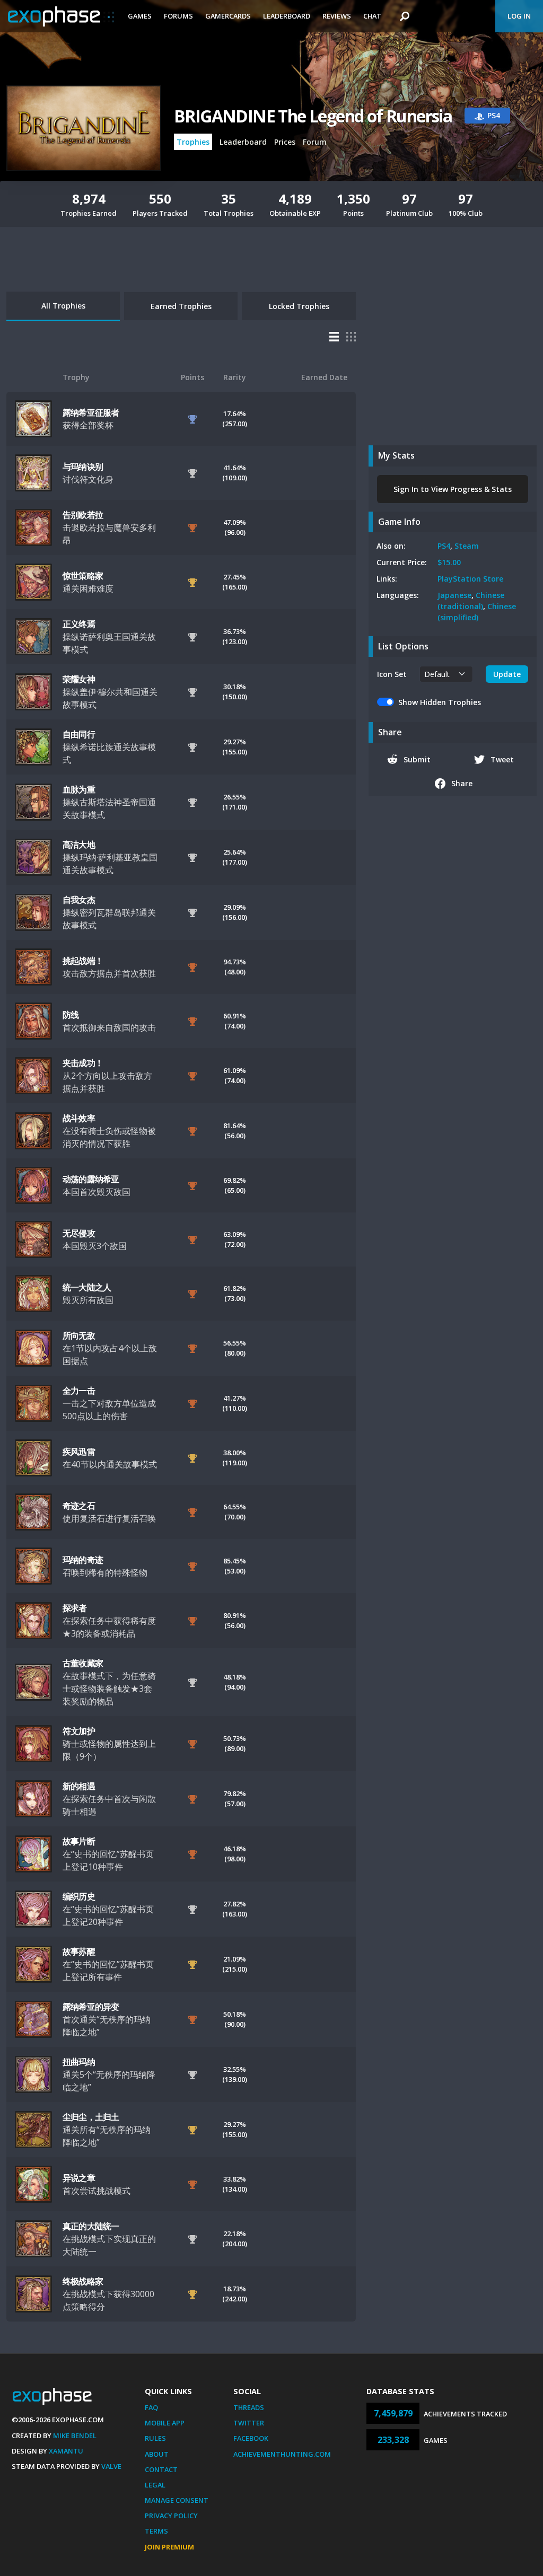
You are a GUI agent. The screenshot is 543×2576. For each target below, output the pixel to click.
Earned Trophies (181, 306)
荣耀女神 (79, 679)
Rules (155, 2438)
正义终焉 (79, 624)
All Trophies (63, 306)
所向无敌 (79, 1335)
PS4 (444, 546)
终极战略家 (83, 2281)
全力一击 (79, 1391)
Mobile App (165, 2423)
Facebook (251, 2438)
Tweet (502, 759)
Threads (249, 2407)
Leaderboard (287, 16)
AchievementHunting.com (282, 2454)
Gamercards (228, 16)
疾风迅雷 (79, 1452)
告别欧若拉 (83, 515)
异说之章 (79, 2178)
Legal (155, 2485)
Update (507, 674)
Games (140, 16)
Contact (161, 2469)
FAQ (151, 2407)
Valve (111, 2466)
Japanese (454, 595)
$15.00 (449, 562)
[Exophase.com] (61, 16)
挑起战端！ (83, 961)
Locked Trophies (299, 306)
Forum (315, 142)
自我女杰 (79, 900)
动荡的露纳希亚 (91, 1179)
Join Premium (169, 2547)
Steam (467, 546)
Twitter (249, 2423)
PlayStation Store (470, 579)
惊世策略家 (83, 576)
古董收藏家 (83, 1663)
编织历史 (79, 1896)
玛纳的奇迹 (83, 1560)
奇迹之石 (79, 1506)
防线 (71, 1015)
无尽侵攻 (79, 1233)
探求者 (75, 1608)
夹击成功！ (83, 1063)
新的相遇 (79, 1786)
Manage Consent (177, 2500)
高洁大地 (79, 845)
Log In (519, 16)
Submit (417, 759)
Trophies (193, 142)
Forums (178, 16)
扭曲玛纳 (79, 2062)
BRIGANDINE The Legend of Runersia (313, 116)
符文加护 (79, 1731)
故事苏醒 (79, 1951)
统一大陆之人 (87, 1287)
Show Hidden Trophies (440, 702)
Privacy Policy (171, 2516)
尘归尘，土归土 (91, 2117)
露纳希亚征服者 (91, 412)
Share (462, 783)
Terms (156, 2531)
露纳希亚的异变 (91, 2007)
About (157, 2454)
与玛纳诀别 (83, 467)
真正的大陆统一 (91, 2226)
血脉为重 (79, 789)
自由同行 (79, 734)
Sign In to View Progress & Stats (453, 489)
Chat (372, 16)
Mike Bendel (75, 2436)
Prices (285, 142)
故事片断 (79, 1841)
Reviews (337, 16)
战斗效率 (79, 1118)
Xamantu (66, 2451)
